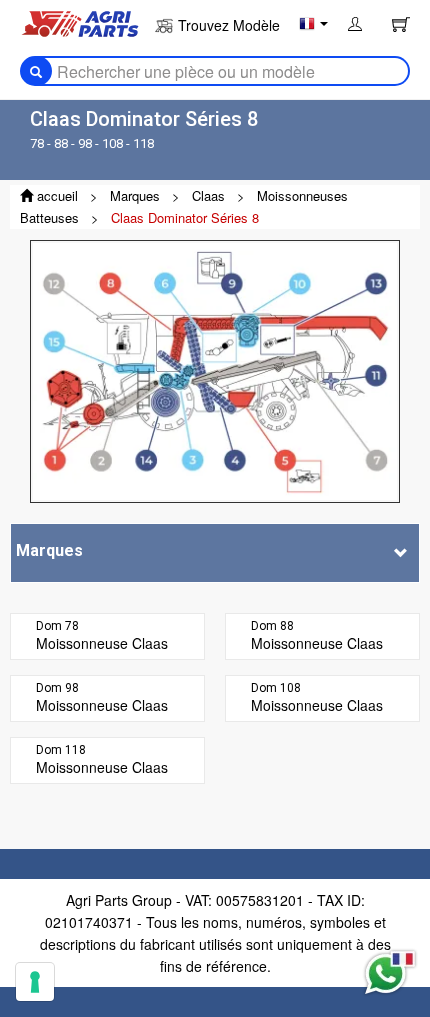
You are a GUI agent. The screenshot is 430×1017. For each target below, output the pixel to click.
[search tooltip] (36, 71)
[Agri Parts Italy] (80, 22)
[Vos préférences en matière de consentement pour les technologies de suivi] (35, 982)
